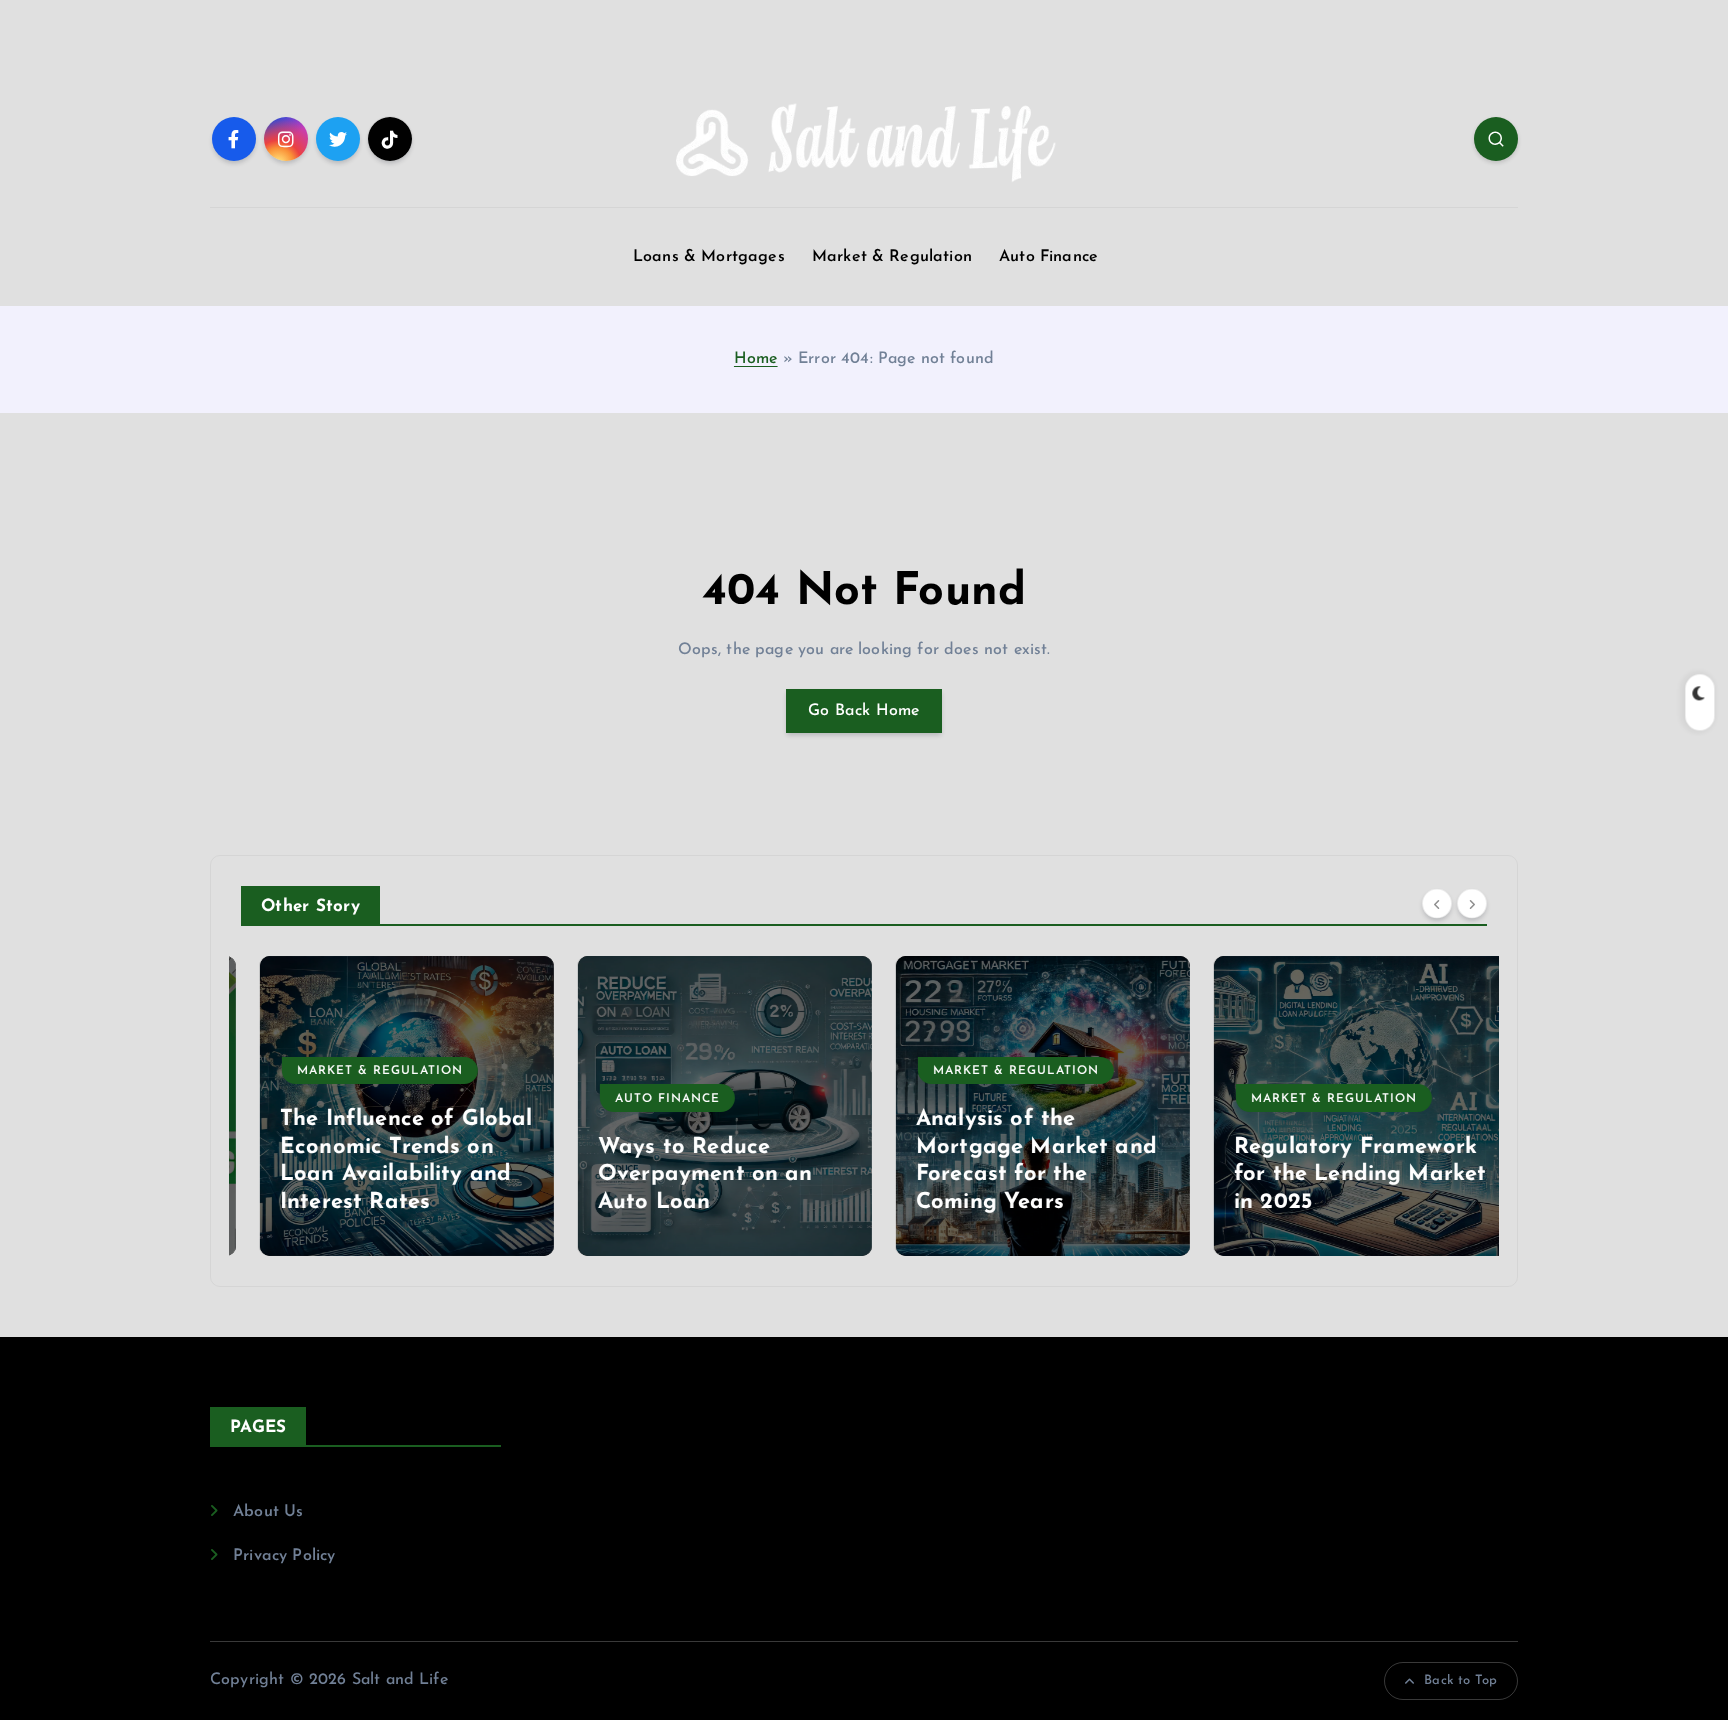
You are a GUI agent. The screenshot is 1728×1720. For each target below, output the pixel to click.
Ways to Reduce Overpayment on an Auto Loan (686, 1175)
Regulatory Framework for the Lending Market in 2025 (1341, 1175)
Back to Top (1460, 1680)
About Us (268, 1512)
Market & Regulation (892, 257)
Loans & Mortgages (709, 257)
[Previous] (1437, 904)
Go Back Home (864, 711)
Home (756, 359)
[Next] (1472, 904)
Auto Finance (1048, 257)
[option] (388, 1106)
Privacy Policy (284, 1556)
